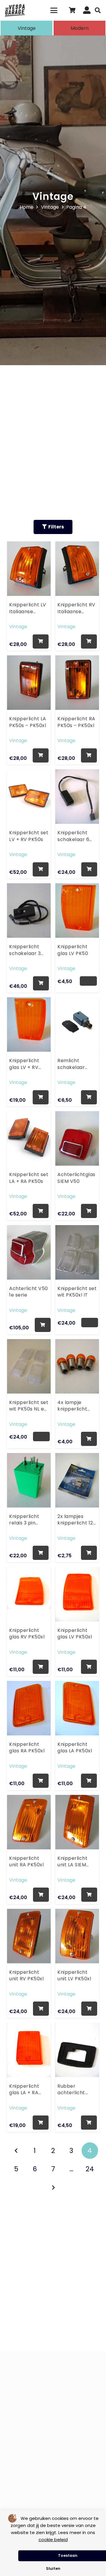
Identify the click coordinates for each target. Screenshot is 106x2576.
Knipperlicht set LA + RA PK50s (29, 1178)
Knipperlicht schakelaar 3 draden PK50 (25, 950)
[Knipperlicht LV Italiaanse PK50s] (29, 567)
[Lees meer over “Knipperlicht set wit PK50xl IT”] (90, 1323)
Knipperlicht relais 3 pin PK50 (24, 1520)
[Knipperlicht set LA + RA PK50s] (29, 1137)
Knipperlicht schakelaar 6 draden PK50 (73, 836)
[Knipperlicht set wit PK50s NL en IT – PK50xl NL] (29, 1364)
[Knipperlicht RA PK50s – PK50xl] (77, 681)
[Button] (87, 10)
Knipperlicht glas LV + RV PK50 (24, 1064)
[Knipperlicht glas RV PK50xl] (29, 1592)
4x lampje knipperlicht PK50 (72, 1406)
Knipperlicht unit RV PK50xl (26, 1976)
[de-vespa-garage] (15, 10)
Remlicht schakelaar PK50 (71, 1064)
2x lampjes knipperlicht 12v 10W (77, 1520)
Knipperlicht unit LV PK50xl (74, 1976)
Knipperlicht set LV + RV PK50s (29, 836)
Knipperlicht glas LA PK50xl (75, 1748)
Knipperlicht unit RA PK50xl (26, 1862)
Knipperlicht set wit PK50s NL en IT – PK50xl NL (29, 1406)
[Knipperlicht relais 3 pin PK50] (29, 1478)
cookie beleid (53, 2540)
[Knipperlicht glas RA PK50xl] (29, 1706)
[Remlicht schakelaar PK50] (77, 1023)
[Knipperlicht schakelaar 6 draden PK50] (77, 795)
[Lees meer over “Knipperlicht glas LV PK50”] (88, 981)
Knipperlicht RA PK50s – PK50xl (76, 722)
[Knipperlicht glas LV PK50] (77, 909)
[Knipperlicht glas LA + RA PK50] (29, 2048)
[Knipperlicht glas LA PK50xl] (77, 1706)
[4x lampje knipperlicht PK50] (77, 1364)
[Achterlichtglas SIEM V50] (77, 1137)
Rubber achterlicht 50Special (71, 2090)
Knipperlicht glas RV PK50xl (27, 1634)
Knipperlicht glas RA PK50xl (27, 1748)
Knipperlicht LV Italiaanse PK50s (28, 608)
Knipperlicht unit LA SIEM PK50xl (72, 1862)
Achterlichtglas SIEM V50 (76, 1178)
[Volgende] (53, 2188)
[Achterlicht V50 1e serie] (29, 1251)
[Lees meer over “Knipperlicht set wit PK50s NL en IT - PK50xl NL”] (42, 1436)
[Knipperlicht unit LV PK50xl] (77, 1934)
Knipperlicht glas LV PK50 (73, 950)
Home (27, 207)
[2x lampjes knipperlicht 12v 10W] (77, 1478)
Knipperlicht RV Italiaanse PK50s (76, 608)
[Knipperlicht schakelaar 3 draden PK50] (29, 909)
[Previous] (16, 2151)
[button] (54, 10)
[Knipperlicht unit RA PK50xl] (29, 1820)
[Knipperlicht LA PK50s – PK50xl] (29, 681)
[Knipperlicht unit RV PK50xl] (29, 1934)
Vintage (50, 207)
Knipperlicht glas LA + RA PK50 (24, 2090)
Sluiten (53, 2568)
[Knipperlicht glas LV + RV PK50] (29, 1023)
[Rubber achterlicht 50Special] (77, 2048)
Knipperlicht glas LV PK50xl (75, 1634)
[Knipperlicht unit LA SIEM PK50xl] (77, 1820)
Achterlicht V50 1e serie (28, 1292)
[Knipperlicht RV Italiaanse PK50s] (77, 567)
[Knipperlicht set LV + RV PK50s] (29, 795)
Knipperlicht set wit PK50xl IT (77, 1292)
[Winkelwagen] (72, 10)
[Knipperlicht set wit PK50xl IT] (77, 1251)
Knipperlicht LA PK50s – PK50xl (28, 722)
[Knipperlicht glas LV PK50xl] (77, 1592)
